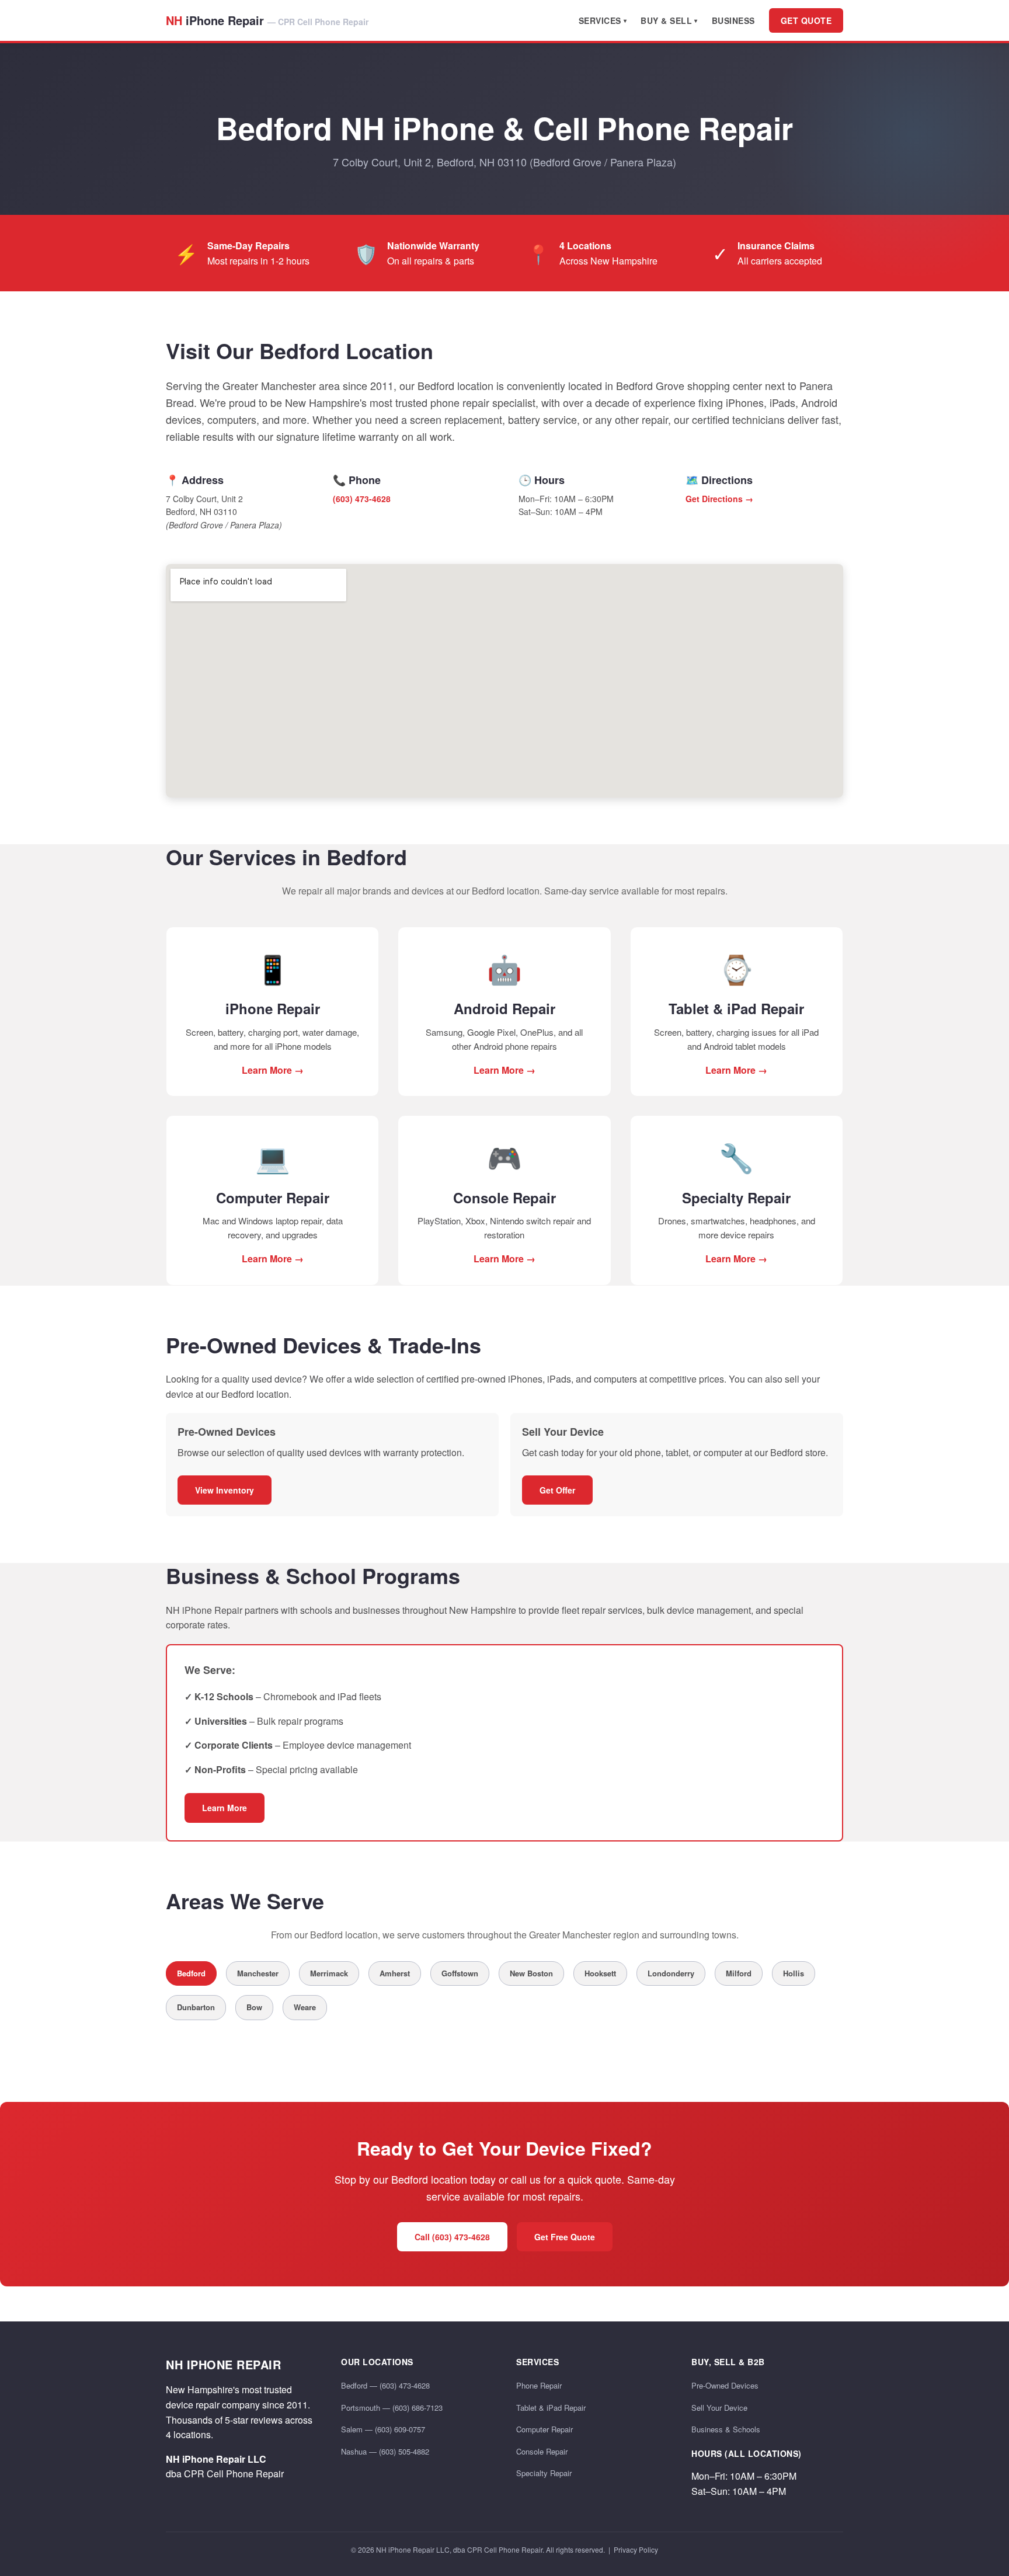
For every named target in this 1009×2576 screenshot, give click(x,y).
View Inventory (225, 1490)
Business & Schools (726, 2429)
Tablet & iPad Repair (551, 2408)
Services (600, 20)
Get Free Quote (565, 2237)
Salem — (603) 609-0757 (383, 2429)
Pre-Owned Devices (725, 2385)
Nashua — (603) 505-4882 (385, 2451)
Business (733, 20)
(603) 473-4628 (362, 499)
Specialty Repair (544, 2473)
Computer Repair (544, 2429)
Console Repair (542, 2451)
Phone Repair (539, 2385)
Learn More (225, 1808)
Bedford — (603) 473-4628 (385, 2385)
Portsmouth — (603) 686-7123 (392, 2408)
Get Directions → (719, 499)
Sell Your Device (719, 2408)
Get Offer (557, 1490)
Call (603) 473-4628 (452, 2237)
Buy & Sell (666, 20)
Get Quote (806, 20)
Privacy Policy (636, 2549)
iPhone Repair (267, 20)
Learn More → (273, 1070)
